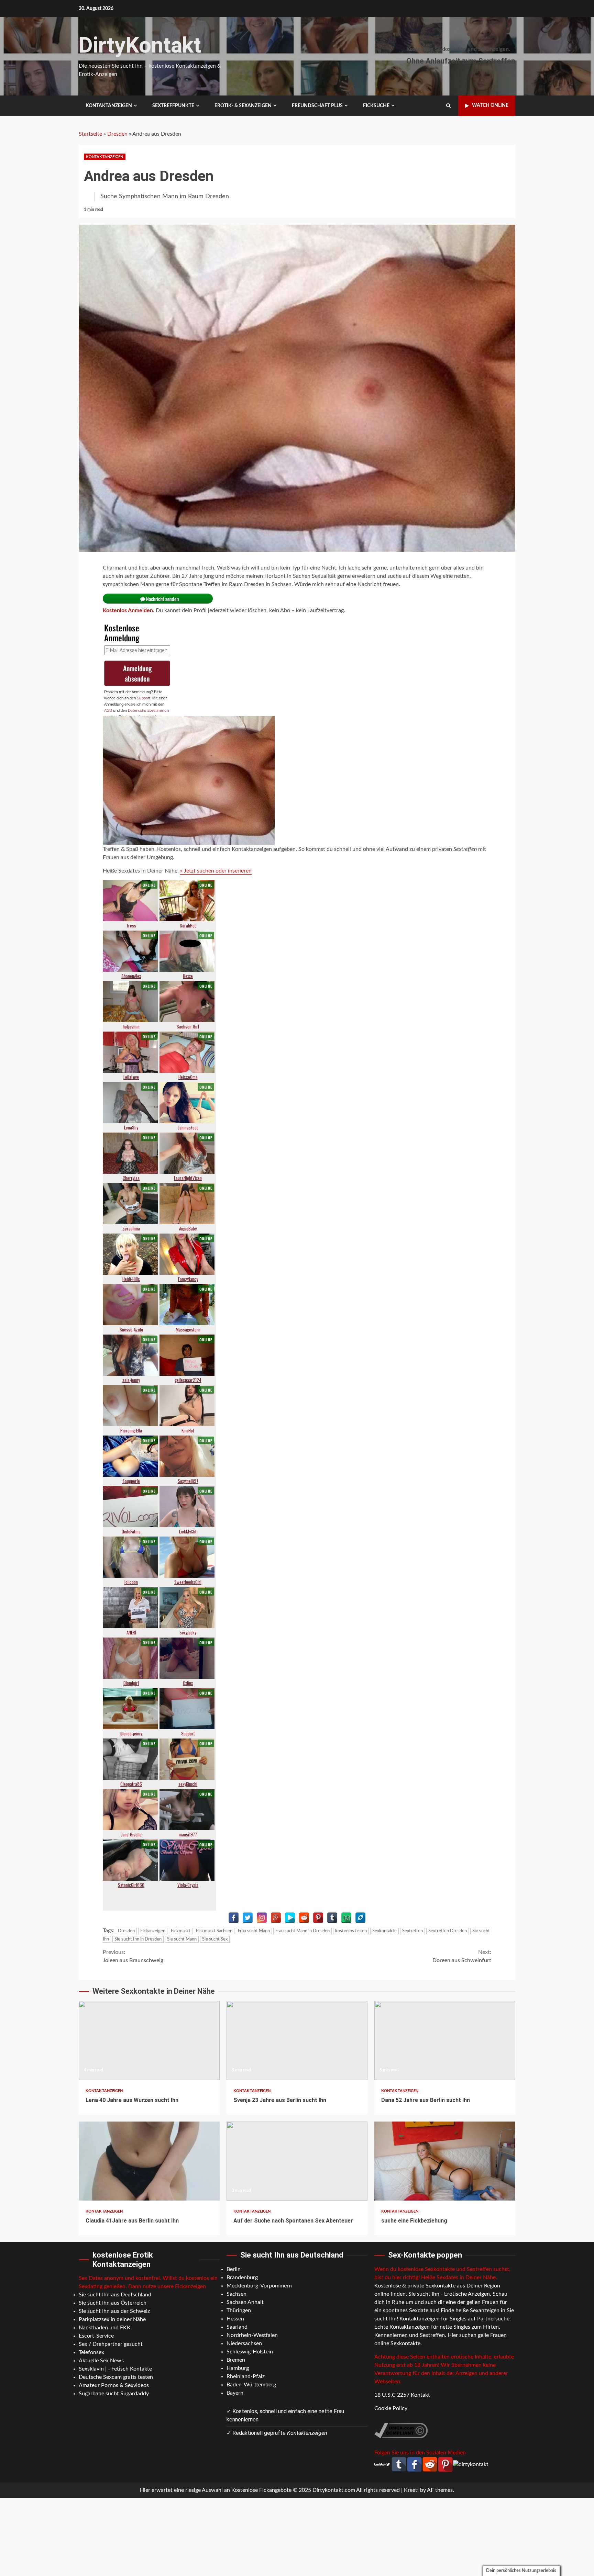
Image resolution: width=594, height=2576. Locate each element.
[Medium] (346, 1918)
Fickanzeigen (153, 1931)
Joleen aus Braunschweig (133, 1956)
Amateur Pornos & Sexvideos (114, 2385)
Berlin (234, 2269)
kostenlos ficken (351, 1931)
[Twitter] (248, 1918)
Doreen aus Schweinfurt (462, 1956)
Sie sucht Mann (182, 1939)
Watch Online (490, 105)
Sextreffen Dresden (448, 1931)
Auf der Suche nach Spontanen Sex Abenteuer (297, 2161)
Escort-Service (96, 2336)
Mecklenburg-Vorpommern (259, 2286)
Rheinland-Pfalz (246, 2376)
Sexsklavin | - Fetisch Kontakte (115, 2369)
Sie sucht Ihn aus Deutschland (115, 2295)
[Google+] (276, 1918)
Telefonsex (91, 2352)
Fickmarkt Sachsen (214, 1931)
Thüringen (239, 2310)
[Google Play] (290, 1918)
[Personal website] (360, 1918)
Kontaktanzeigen (109, 106)
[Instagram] (262, 1918)
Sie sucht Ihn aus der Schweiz (114, 2311)
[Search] (448, 106)
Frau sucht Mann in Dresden (302, 1931)
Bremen (236, 2360)
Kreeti (411, 2490)
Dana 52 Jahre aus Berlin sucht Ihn (445, 2040)
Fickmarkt (181, 1931)
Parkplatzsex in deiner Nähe (112, 2319)
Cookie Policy (391, 2408)
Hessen (235, 2319)
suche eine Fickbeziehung (445, 2161)
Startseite (90, 134)
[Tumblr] (332, 1918)
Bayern (235, 2393)
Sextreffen (412, 1931)
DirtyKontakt (140, 45)
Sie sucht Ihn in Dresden (138, 1939)
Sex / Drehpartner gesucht (111, 2344)
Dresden (117, 134)
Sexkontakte (384, 1931)
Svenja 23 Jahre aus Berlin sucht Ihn (297, 2040)
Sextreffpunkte (173, 106)
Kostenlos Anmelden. (129, 610)
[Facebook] (234, 1918)
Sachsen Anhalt (245, 2302)
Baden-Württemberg (251, 2385)
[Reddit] (304, 1918)
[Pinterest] (318, 1918)
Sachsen (236, 2294)
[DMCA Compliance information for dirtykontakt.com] (401, 2430)
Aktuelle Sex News (101, 2361)
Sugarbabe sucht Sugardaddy (114, 2394)
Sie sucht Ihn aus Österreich (113, 2303)
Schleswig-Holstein (250, 2352)
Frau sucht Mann (254, 1931)
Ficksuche (376, 106)
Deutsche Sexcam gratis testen (116, 2377)
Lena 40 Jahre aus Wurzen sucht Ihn (149, 2040)
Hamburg (238, 2368)
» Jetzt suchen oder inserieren (216, 871)
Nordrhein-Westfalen (252, 2335)
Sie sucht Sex (215, 1939)
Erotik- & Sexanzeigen (243, 106)
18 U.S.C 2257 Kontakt (402, 2395)
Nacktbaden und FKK (105, 2328)
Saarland (237, 2327)
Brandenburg (242, 2277)
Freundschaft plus (317, 106)
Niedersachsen (244, 2343)
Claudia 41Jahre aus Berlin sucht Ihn (149, 2161)
